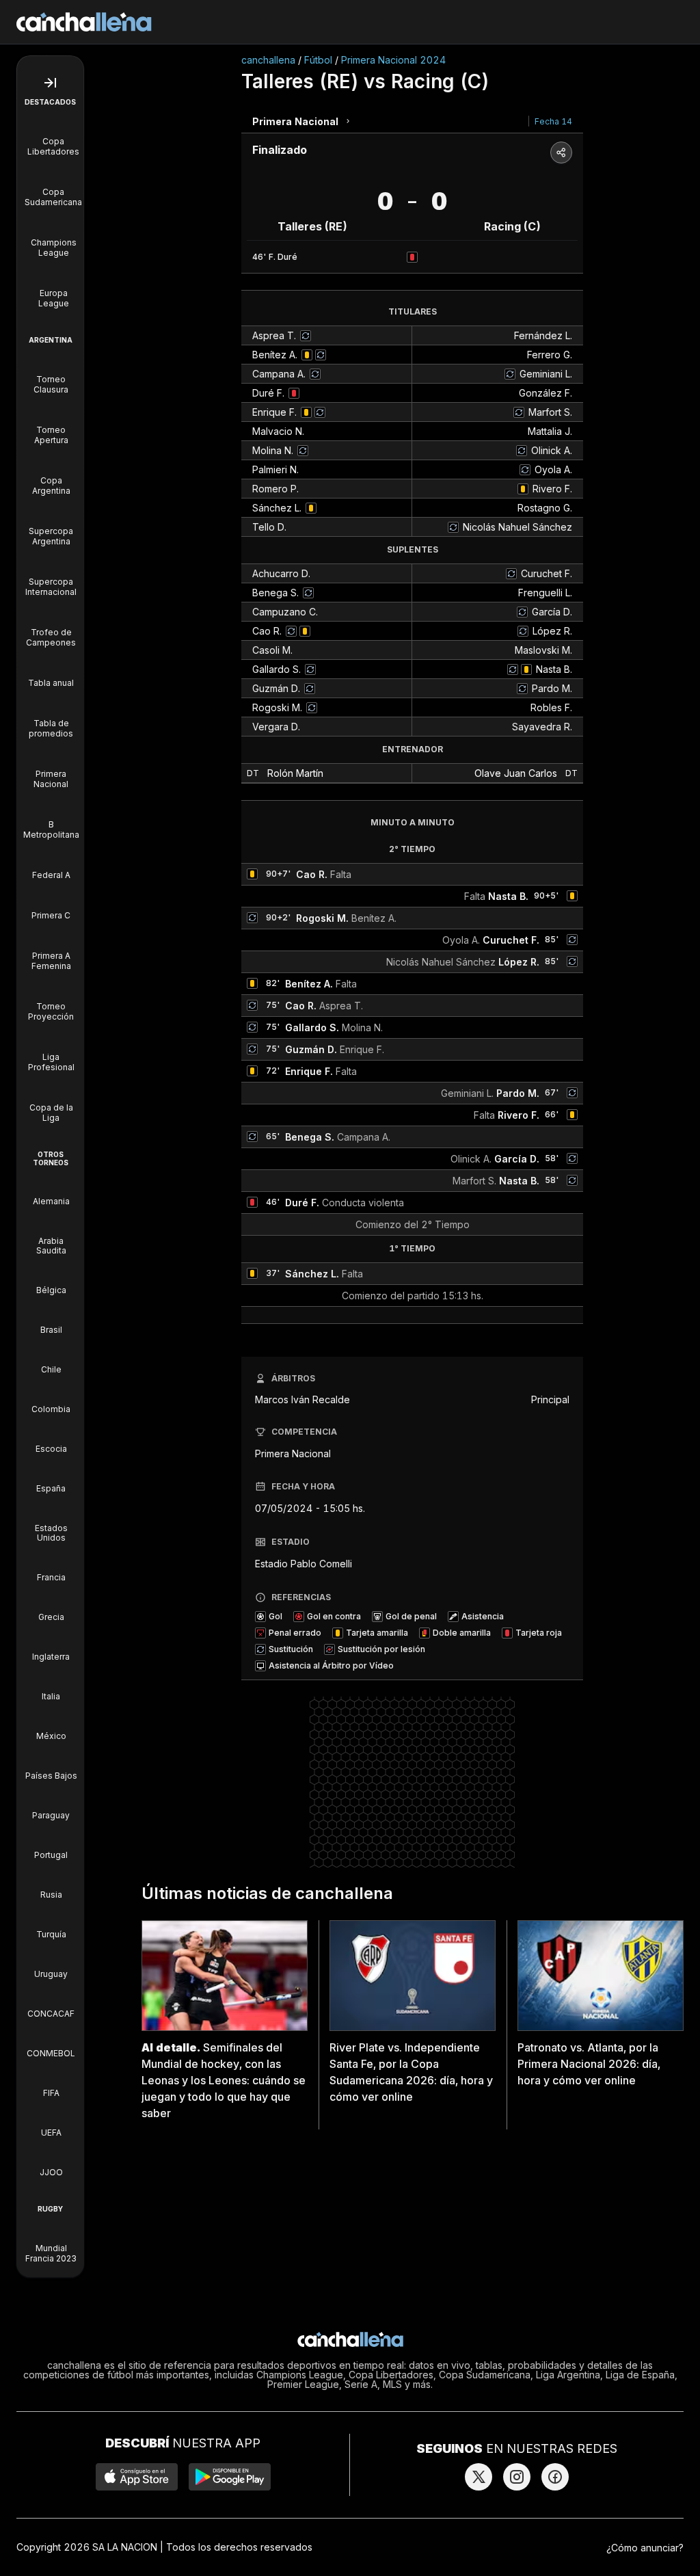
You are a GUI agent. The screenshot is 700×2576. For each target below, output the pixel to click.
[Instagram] (517, 2477)
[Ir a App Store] (137, 2477)
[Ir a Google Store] (230, 2477)
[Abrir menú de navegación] (50, 83)
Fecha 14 (553, 121)
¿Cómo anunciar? (645, 2548)
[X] (479, 2477)
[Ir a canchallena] (84, 22)
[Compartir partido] (561, 152)
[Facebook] (555, 2477)
